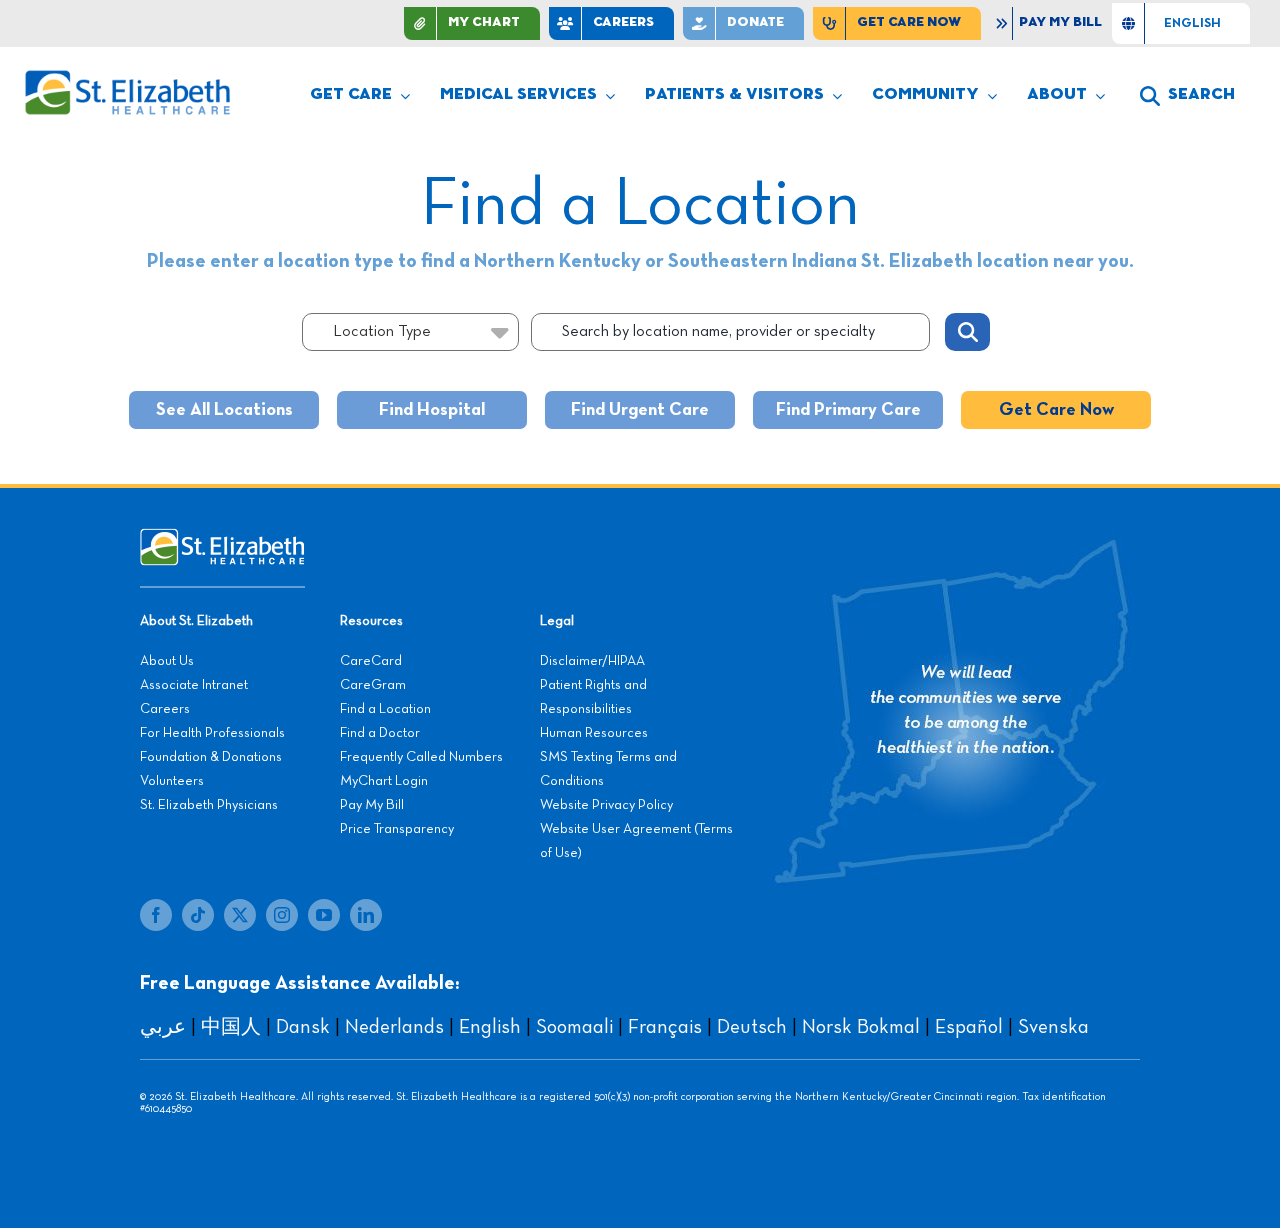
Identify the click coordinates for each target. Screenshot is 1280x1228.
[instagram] (282, 915)
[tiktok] (198, 915)
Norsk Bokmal (861, 1027)
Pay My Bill (372, 805)
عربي (163, 1027)
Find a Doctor (380, 733)
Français (665, 1027)
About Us (167, 661)
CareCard (371, 661)
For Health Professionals (212, 733)
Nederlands (394, 1027)
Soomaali (574, 1027)
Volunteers (172, 781)
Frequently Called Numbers (421, 757)
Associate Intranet (194, 685)
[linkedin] (366, 915)
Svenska (1053, 1027)
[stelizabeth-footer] (222, 538)
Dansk (303, 1027)
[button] (1187, 96)
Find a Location (385, 709)
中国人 (231, 1027)
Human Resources (594, 733)
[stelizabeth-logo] (127, 79)
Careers (165, 709)
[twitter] (240, 915)
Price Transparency (397, 829)
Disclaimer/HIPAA (592, 661)
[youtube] (324, 915)
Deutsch (752, 1027)
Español (969, 1027)
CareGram (373, 685)
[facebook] (156, 915)
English (490, 1027)
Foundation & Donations (211, 757)
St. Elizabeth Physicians (209, 805)
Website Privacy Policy (606, 805)
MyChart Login (384, 781)
